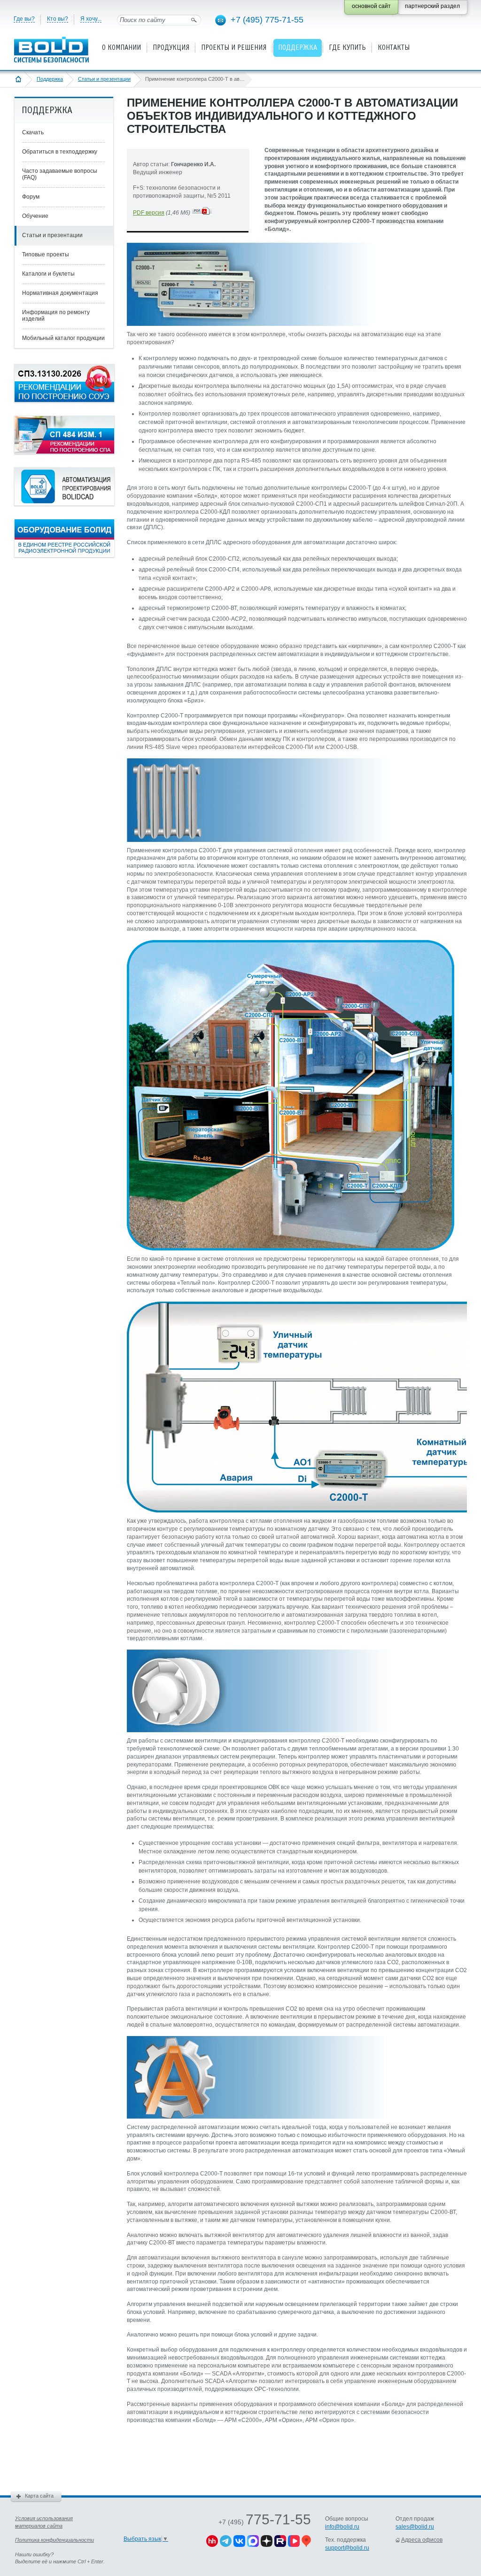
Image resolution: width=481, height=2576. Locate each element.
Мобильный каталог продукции (63, 338)
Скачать (33, 132)
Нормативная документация (60, 293)
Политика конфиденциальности (54, 2540)
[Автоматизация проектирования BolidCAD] (64, 504)
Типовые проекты (46, 255)
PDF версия (149, 213)
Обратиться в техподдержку (60, 152)
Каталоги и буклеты (48, 274)
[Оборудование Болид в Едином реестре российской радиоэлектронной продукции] (64, 555)
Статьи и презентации (104, 79)
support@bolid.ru (347, 2548)
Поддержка (50, 79)
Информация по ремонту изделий (56, 316)
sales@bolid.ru (415, 2527)
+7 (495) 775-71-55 (267, 20)
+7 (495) (265, 2522)
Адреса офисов (422, 2540)
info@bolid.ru (342, 2527)
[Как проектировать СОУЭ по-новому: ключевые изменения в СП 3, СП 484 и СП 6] (64, 401)
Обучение (35, 216)
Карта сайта (39, 2496)
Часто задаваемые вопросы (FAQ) (60, 174)
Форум (31, 197)
